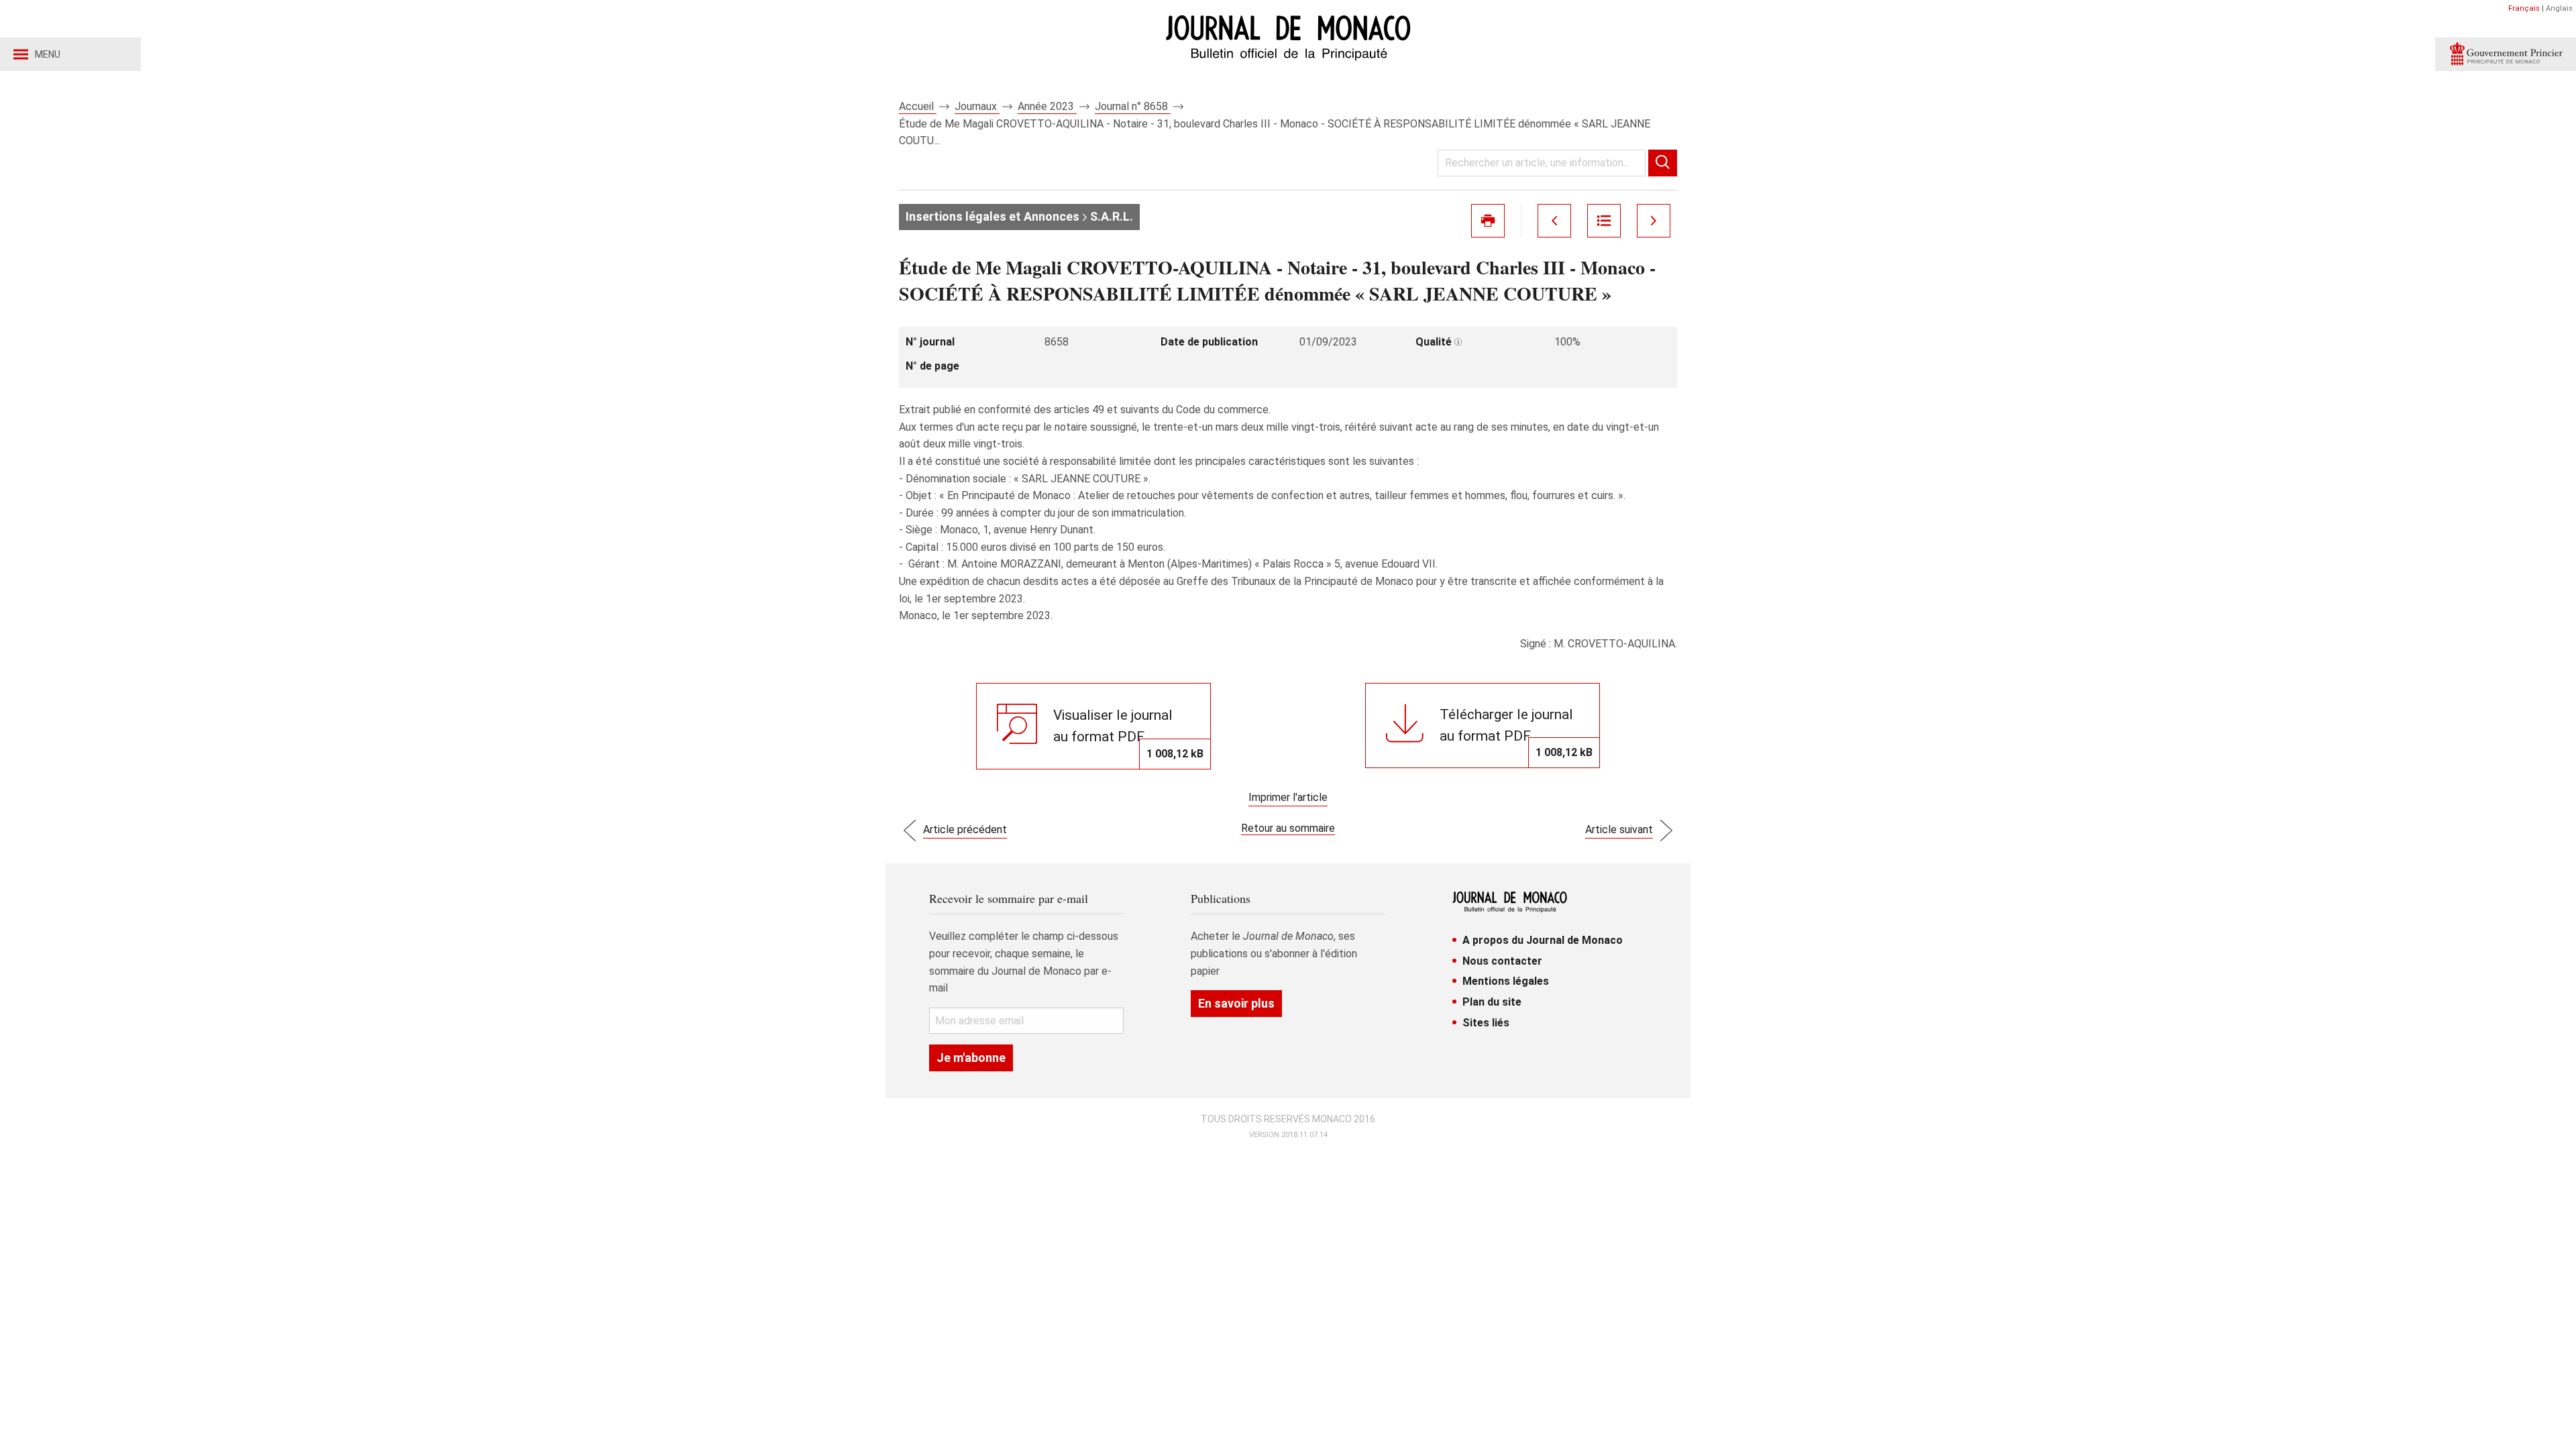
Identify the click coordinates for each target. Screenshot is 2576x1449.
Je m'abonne (971, 1058)
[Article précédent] (1554, 221)
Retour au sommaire (1288, 828)
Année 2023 (1047, 106)
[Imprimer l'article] (1488, 221)
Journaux (977, 106)
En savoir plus (1236, 1003)
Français (2524, 8)
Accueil (918, 106)
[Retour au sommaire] (1604, 221)
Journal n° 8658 (1133, 106)
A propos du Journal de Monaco (1543, 940)
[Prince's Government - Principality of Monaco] (2506, 54)
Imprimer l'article (1288, 797)
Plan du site (1492, 1002)
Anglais (2559, 8)
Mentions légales (1506, 981)
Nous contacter (1502, 961)
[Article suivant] (1654, 221)
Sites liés (1486, 1023)
